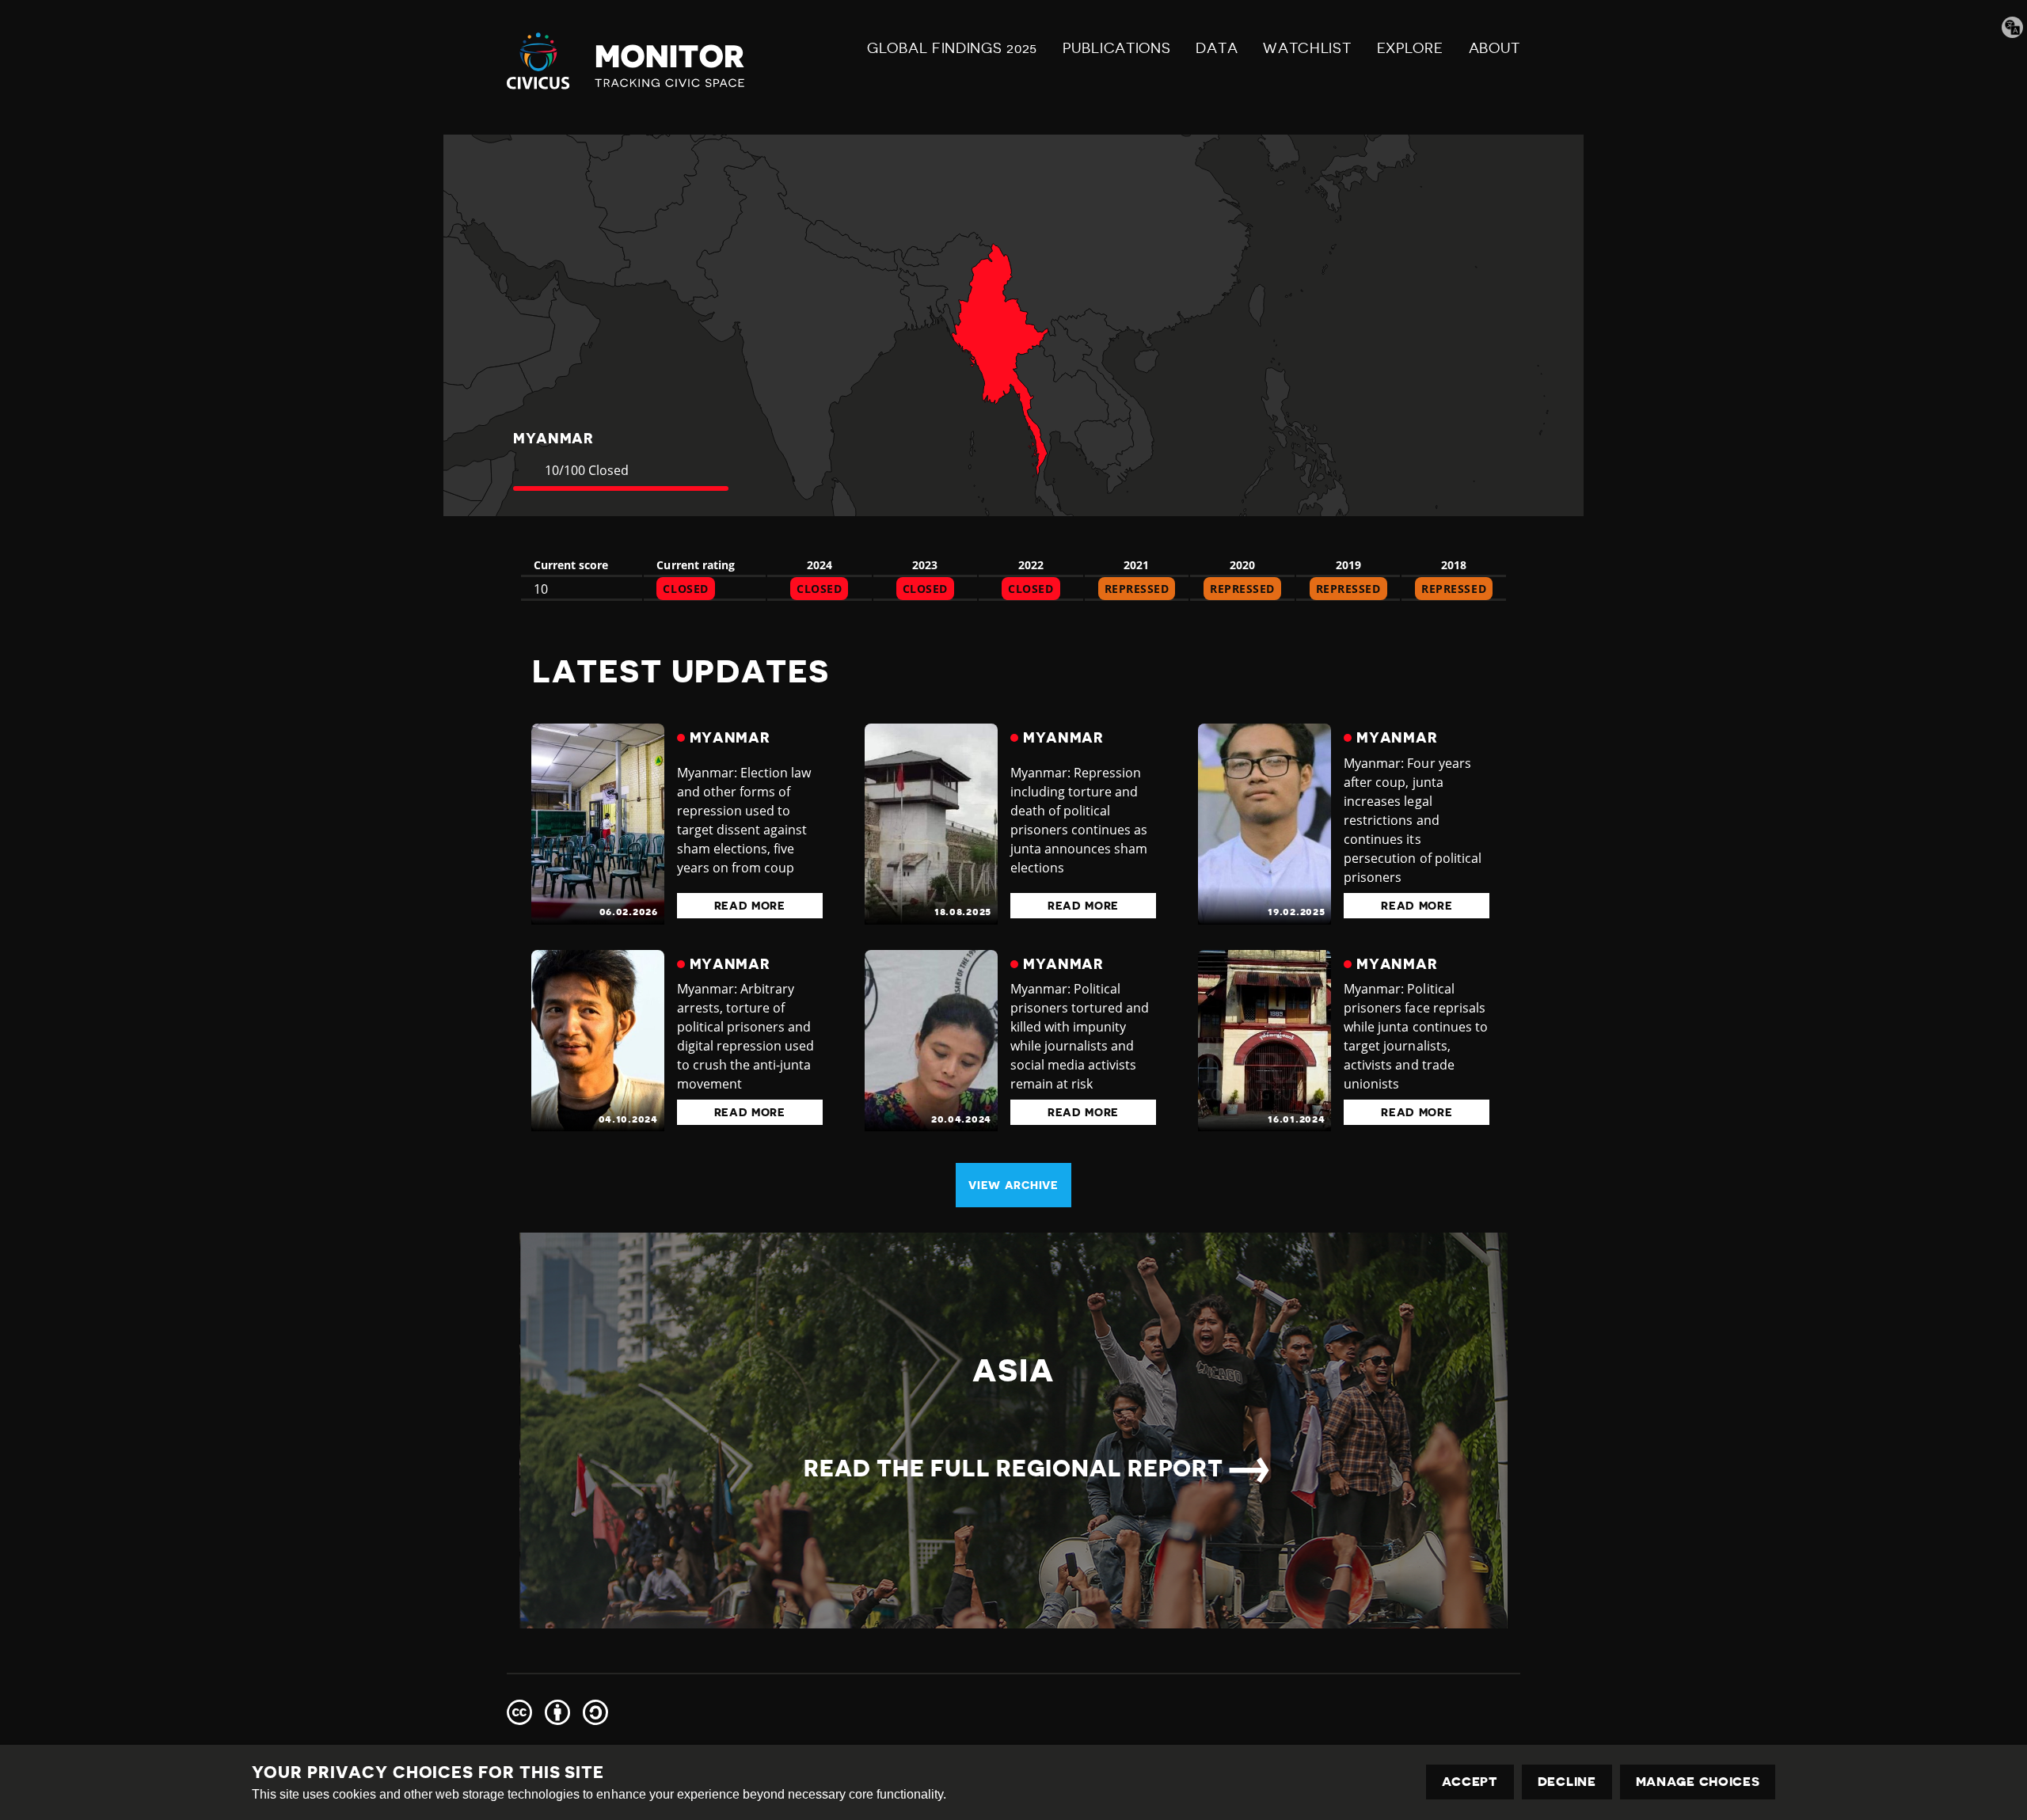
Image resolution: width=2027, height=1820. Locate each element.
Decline (1567, 1782)
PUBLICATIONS (1116, 48)
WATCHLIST (1307, 48)
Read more (750, 906)
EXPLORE (1410, 48)
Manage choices (1698, 1782)
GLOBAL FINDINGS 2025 (952, 48)
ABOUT (1495, 48)
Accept (1470, 1782)
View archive (1013, 1185)
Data (1217, 48)
